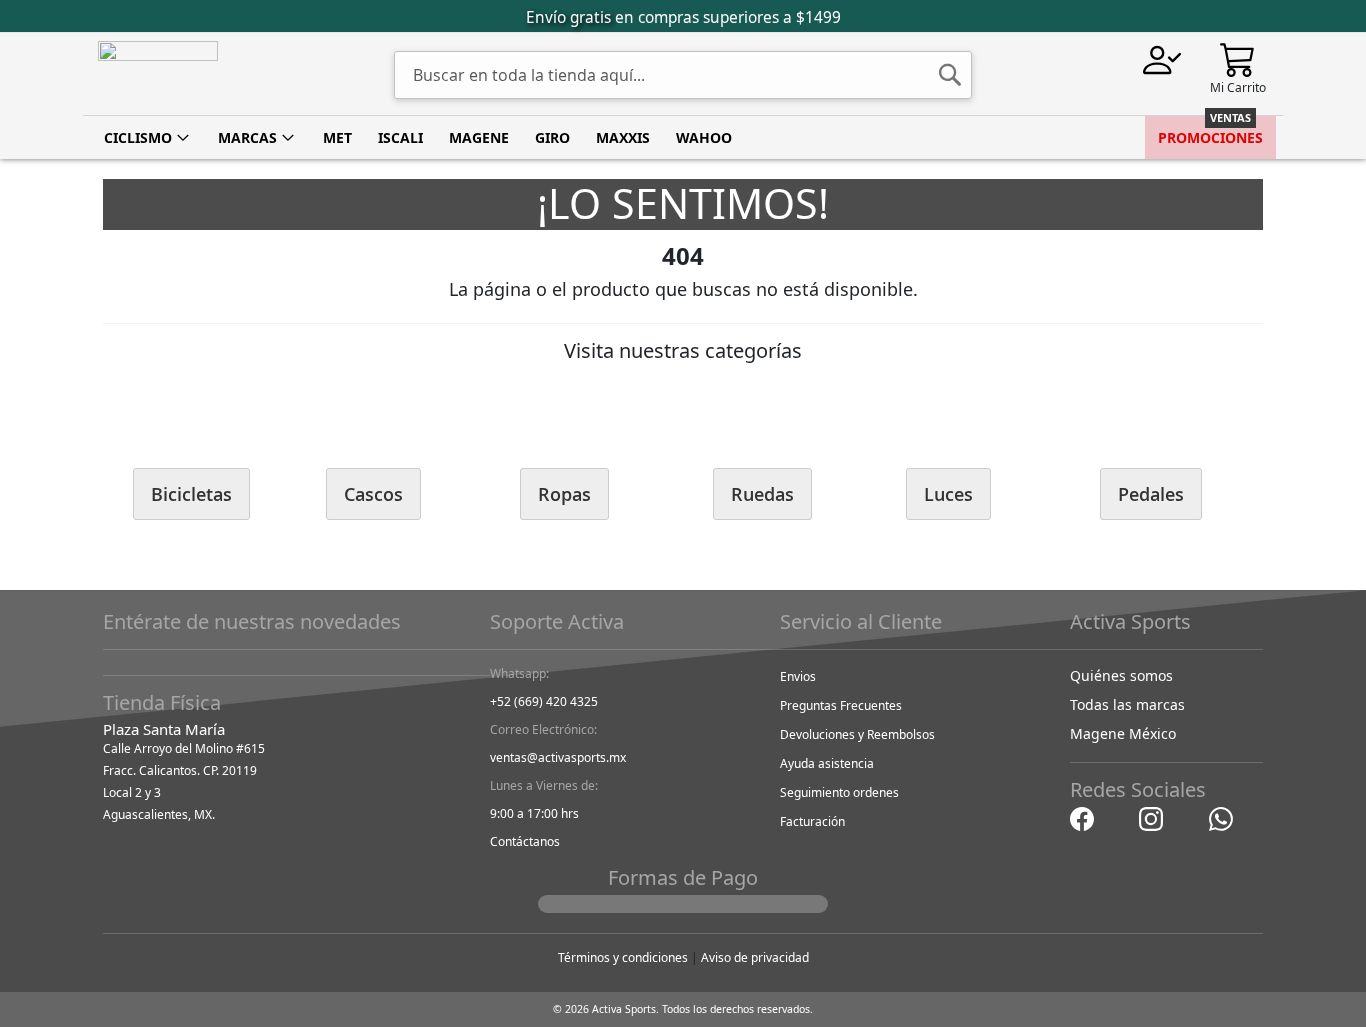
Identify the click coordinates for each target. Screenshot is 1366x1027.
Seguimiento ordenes (839, 792)
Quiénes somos (1121, 675)
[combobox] (683, 75)
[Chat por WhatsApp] (1221, 817)
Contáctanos (525, 841)
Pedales (1151, 494)
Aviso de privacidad (755, 957)
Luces (948, 494)
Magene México (1123, 733)
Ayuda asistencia (827, 763)
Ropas (564, 494)
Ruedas (762, 494)
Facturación (812, 821)
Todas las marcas (1127, 704)
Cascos (373, 494)
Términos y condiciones (623, 957)
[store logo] (158, 74)
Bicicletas (191, 494)
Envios (798, 676)
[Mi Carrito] (1238, 58)
